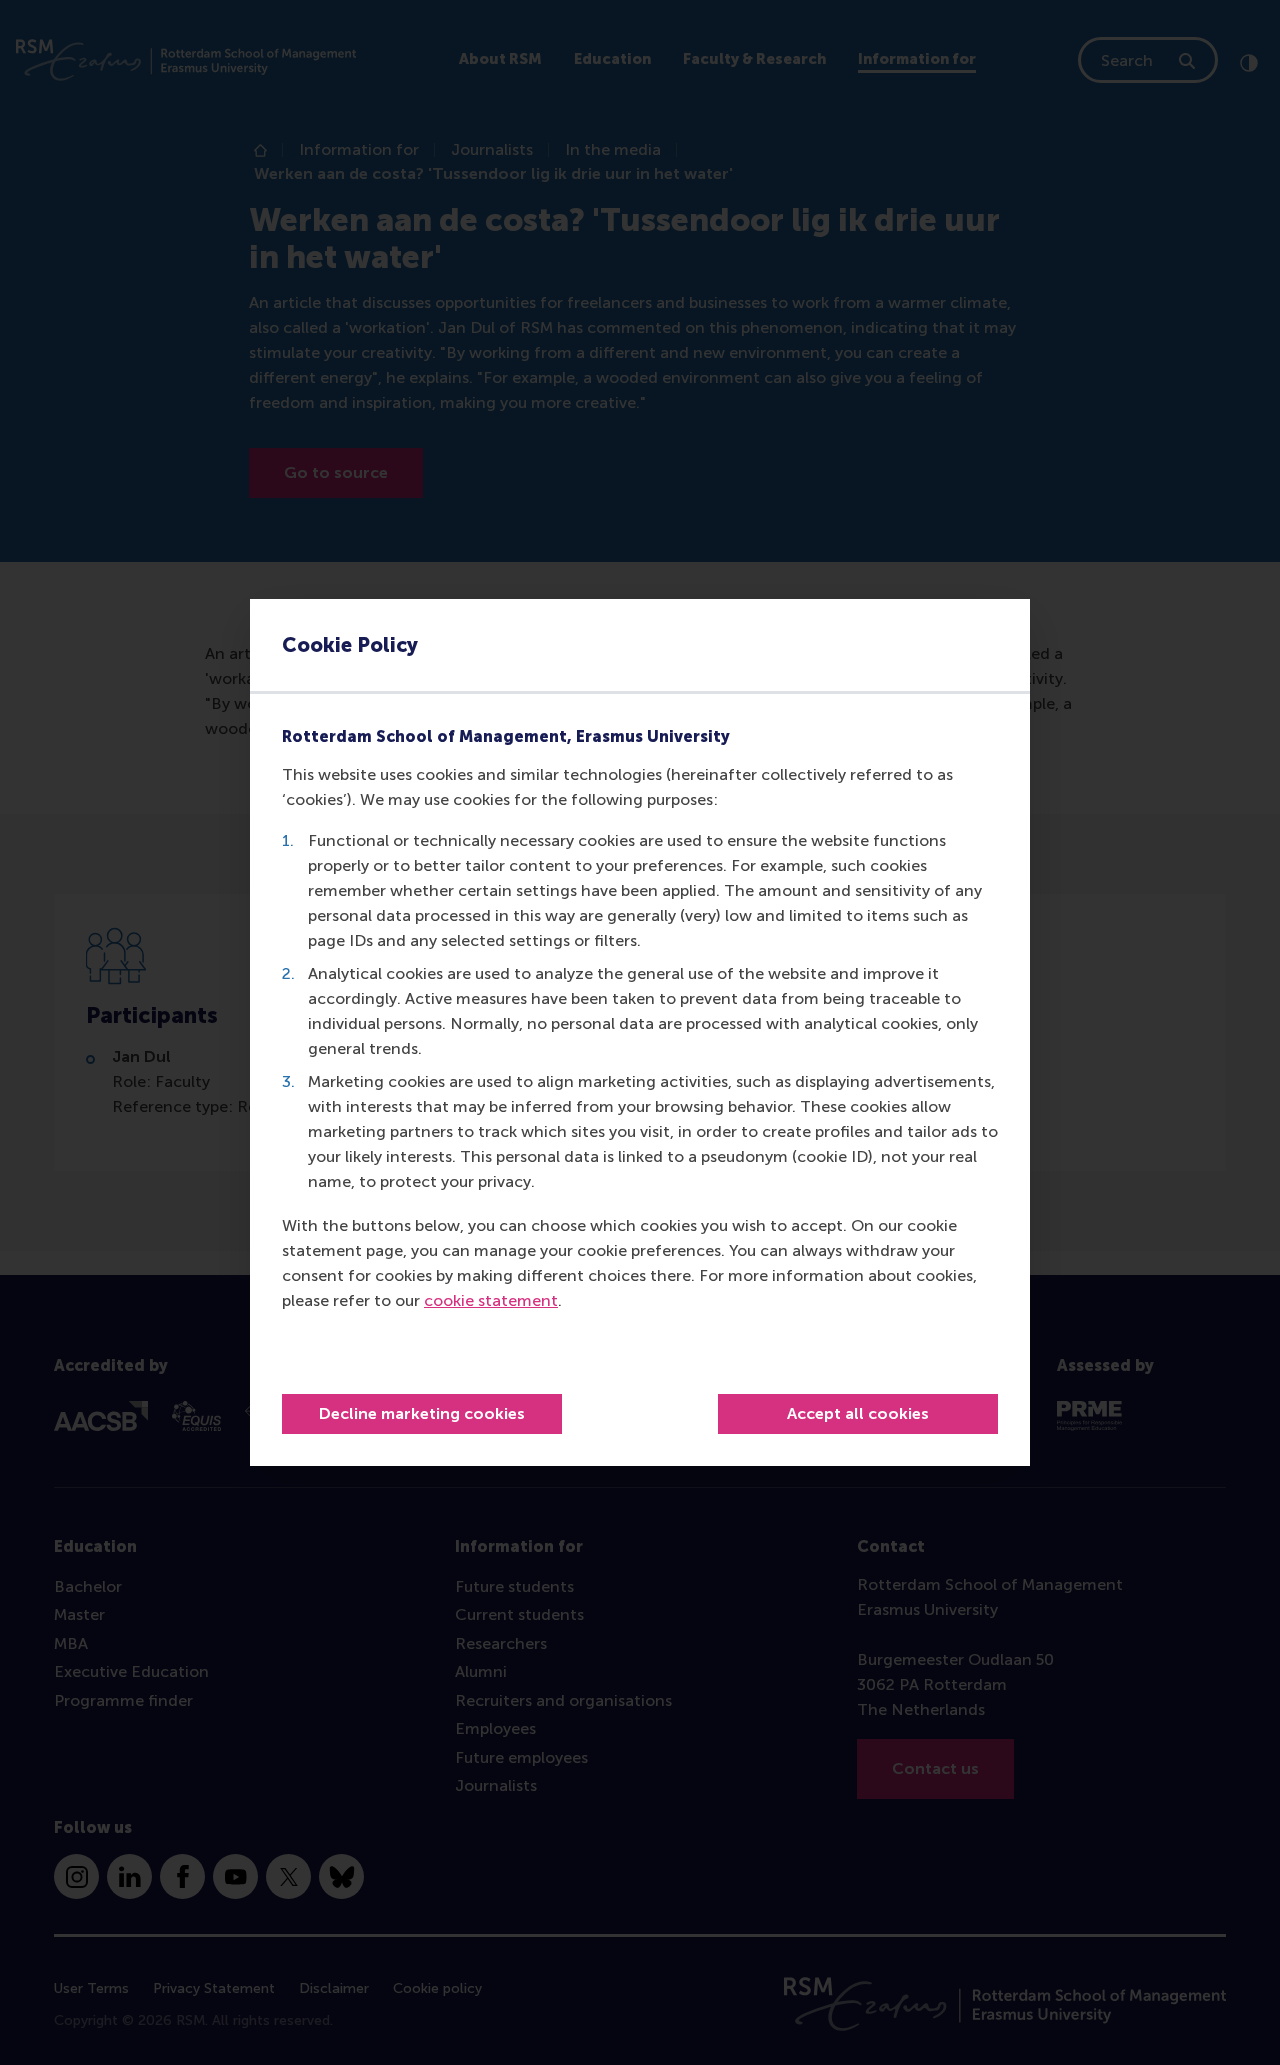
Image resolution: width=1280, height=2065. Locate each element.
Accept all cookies (858, 1413)
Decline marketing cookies (422, 1413)
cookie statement (491, 1300)
